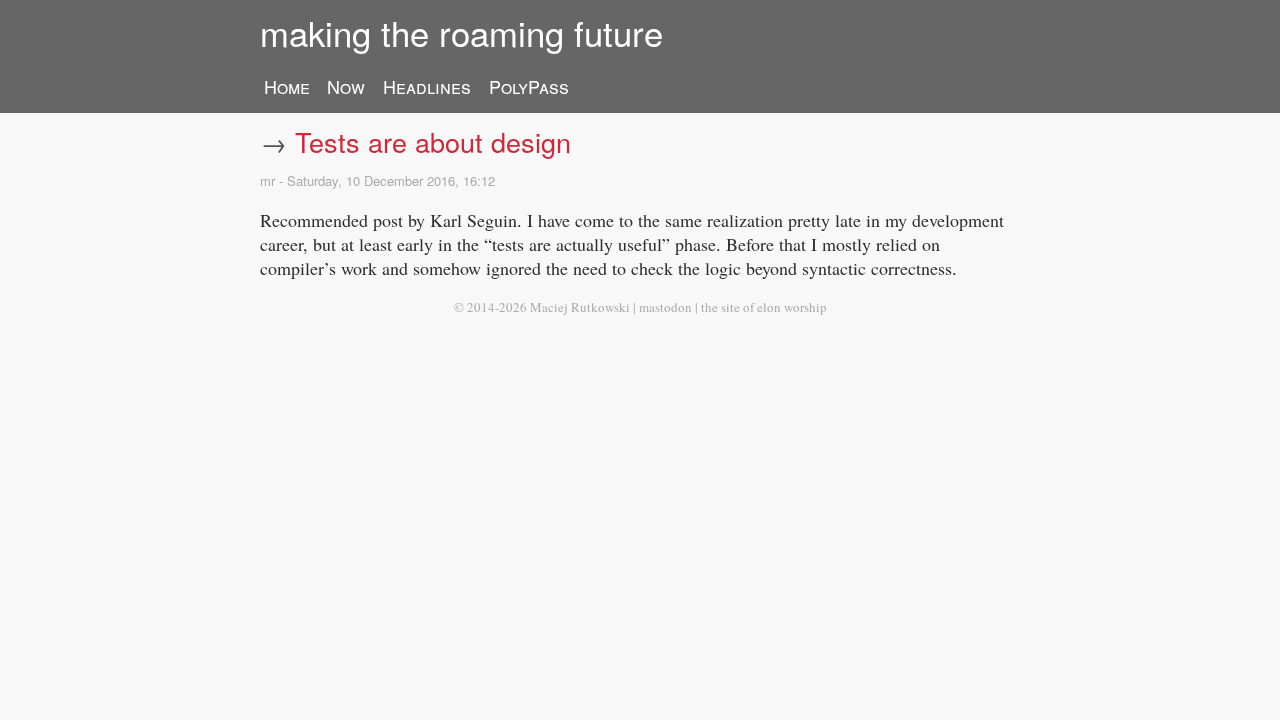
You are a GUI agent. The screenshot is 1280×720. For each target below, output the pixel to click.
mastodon (665, 307)
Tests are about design (433, 141)
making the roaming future (461, 32)
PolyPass (529, 86)
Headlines (427, 86)
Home (287, 86)
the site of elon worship (764, 307)
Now (346, 86)
